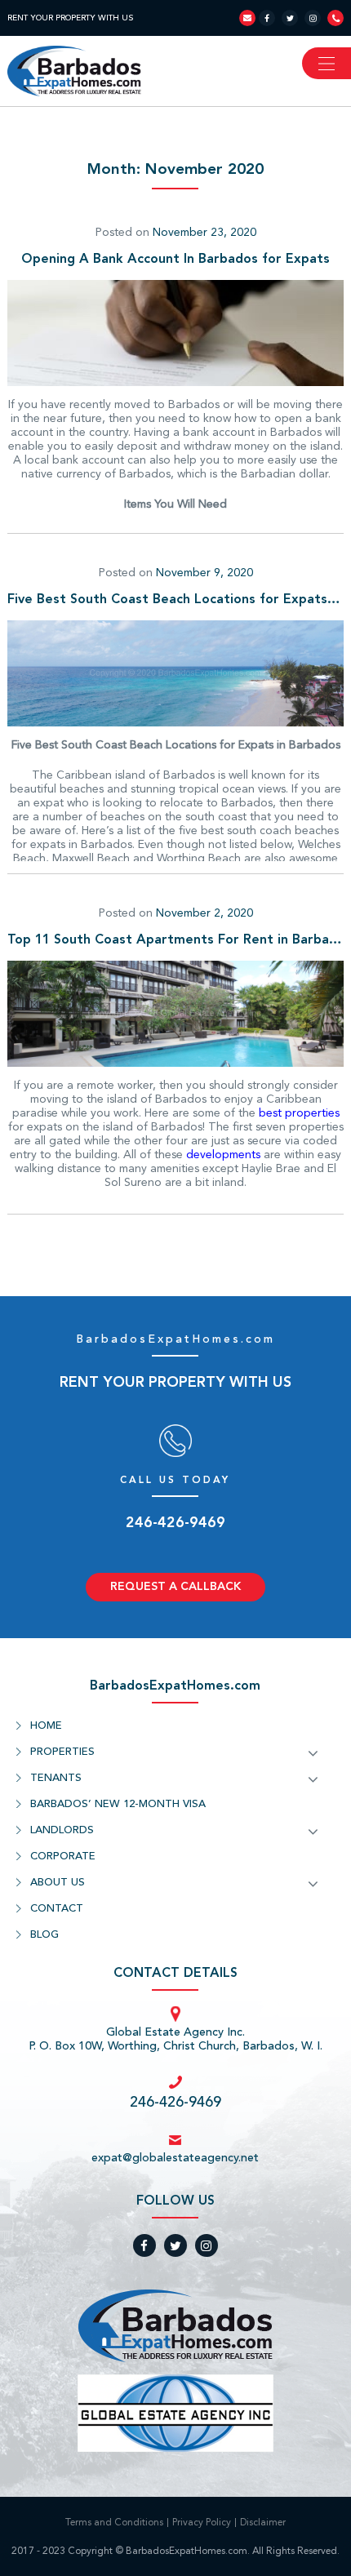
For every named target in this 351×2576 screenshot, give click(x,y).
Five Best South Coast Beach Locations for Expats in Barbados (176, 600)
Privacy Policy (202, 2523)
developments (223, 1155)
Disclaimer (263, 2523)
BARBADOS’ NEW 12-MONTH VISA (118, 1804)
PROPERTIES (62, 1752)
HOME (46, 1726)
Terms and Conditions (114, 2523)
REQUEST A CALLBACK (175, 1587)
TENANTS (56, 1778)
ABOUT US (58, 1883)
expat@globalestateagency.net (175, 2158)
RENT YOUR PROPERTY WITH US (70, 18)
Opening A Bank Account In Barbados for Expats (175, 260)
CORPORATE (63, 1856)
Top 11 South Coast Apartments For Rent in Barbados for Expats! (176, 940)
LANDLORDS (62, 1830)
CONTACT (57, 1909)
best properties (299, 1113)
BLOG (44, 1935)
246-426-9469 (175, 1523)
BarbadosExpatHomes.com (175, 1339)
